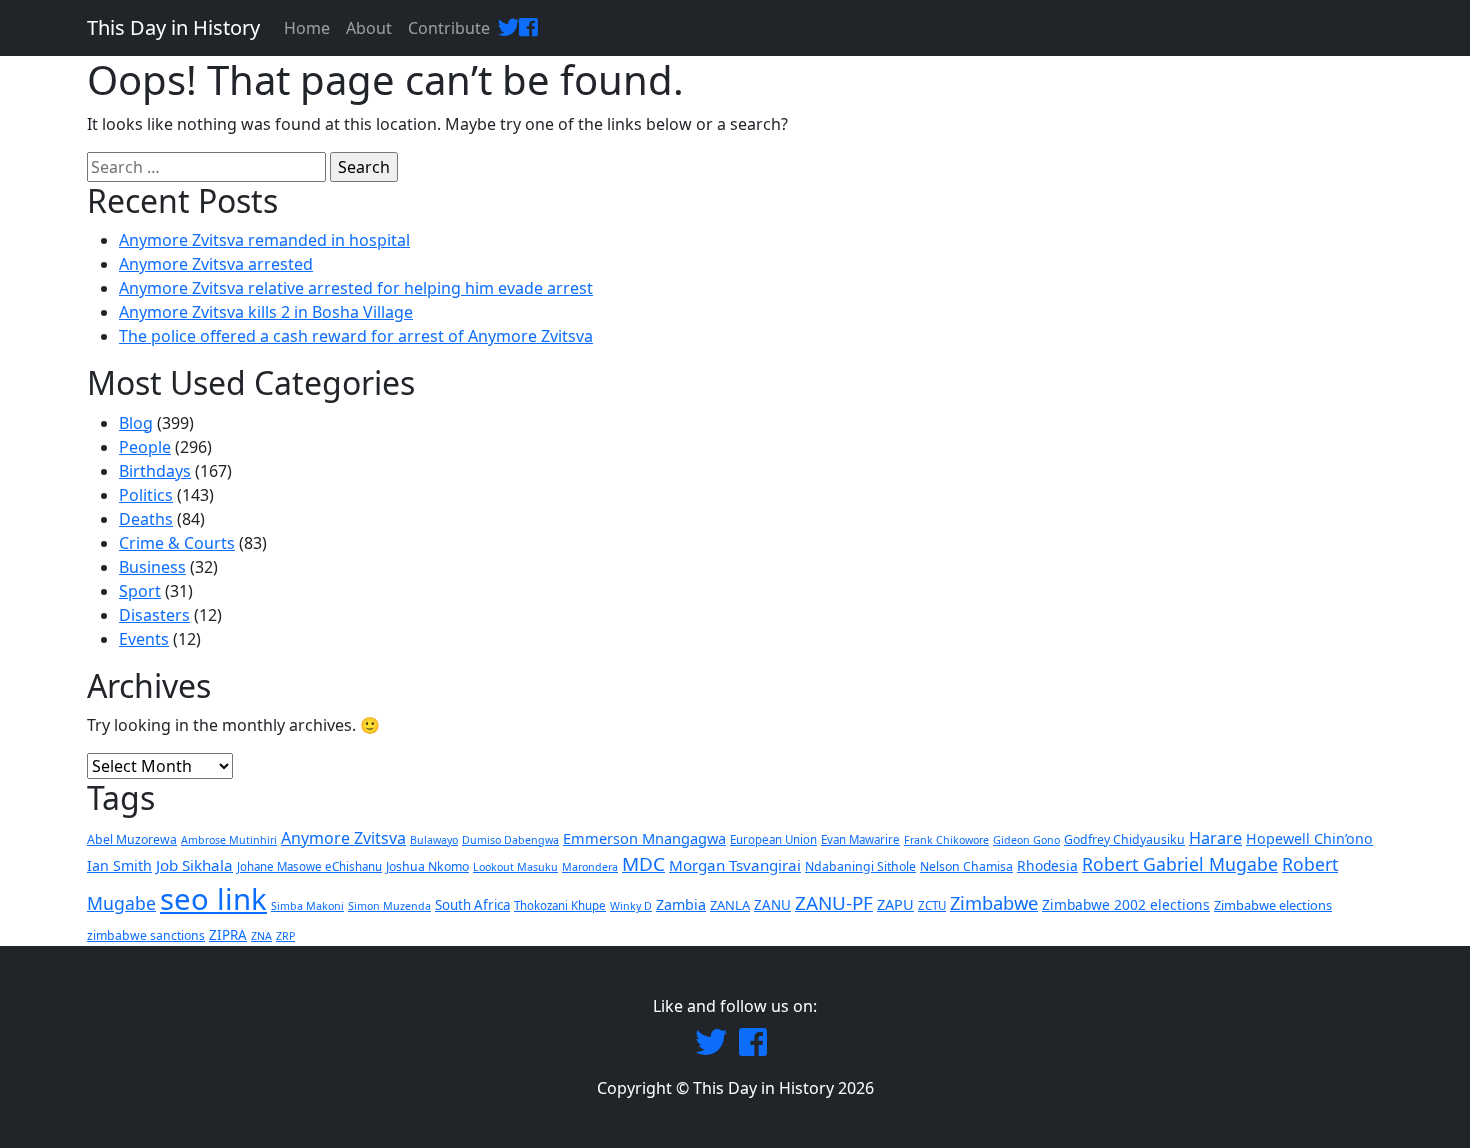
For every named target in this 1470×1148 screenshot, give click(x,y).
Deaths (146, 519)
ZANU (772, 905)
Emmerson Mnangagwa (644, 838)
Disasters (154, 615)
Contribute (449, 28)
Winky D (631, 906)
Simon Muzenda (389, 906)
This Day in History (173, 27)
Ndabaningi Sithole (860, 866)
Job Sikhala (194, 865)
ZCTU (932, 905)
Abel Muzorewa (132, 839)
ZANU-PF (834, 903)
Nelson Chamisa (966, 866)
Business (152, 567)
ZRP (285, 936)
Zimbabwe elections (1273, 905)
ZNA (261, 936)
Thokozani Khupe (560, 905)
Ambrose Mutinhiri (229, 840)
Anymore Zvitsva (343, 838)
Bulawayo (434, 840)
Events (144, 639)
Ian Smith (119, 865)
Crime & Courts (177, 543)
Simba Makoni (307, 906)
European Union (773, 839)
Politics (146, 495)
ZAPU (895, 904)
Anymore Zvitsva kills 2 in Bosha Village (266, 312)
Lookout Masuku (515, 867)
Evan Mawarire (860, 839)
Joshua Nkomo (427, 866)
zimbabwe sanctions (146, 935)
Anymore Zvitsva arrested (216, 264)
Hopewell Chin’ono (1309, 838)
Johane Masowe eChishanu (309, 866)
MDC (643, 864)
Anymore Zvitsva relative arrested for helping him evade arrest (356, 288)
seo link (213, 899)
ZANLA (730, 905)
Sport (140, 591)
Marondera (590, 867)
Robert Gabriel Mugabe (1180, 864)
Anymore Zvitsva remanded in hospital (264, 240)
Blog (136, 423)
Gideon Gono (1026, 840)
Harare (1215, 838)
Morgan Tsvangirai (735, 865)
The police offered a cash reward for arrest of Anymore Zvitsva (356, 336)
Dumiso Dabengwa (510, 840)
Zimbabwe (994, 902)
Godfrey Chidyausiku (1124, 839)
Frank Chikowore (946, 840)
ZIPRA (228, 935)
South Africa (472, 905)
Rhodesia (1047, 865)
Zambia (681, 904)
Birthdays (155, 471)
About (369, 28)
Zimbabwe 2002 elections (1126, 904)
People (145, 447)
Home (307, 28)
